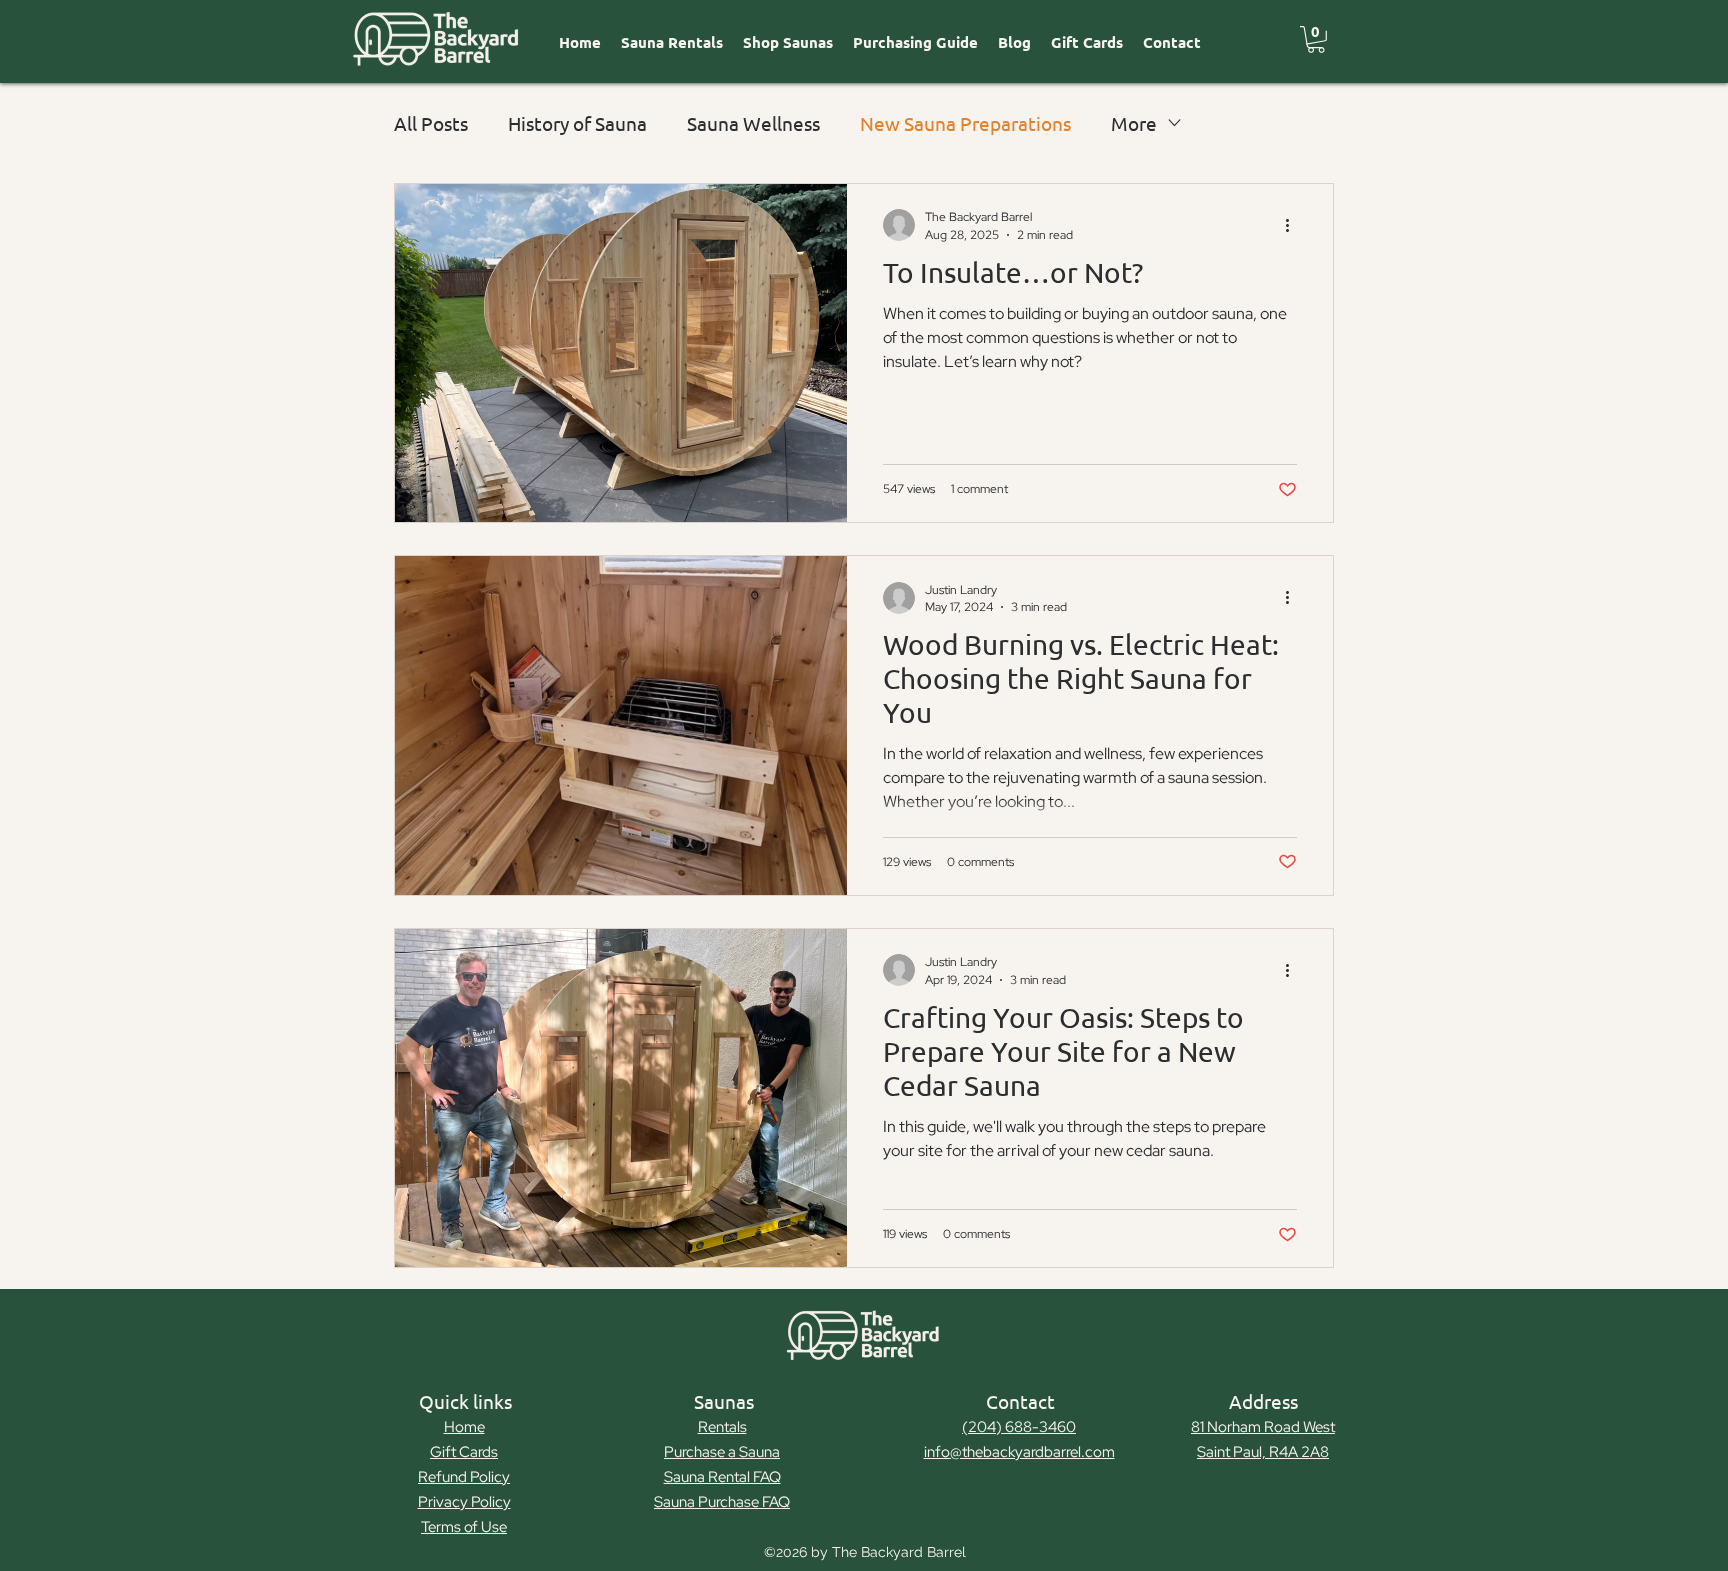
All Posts (431, 123)
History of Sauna (577, 123)
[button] (1316, 39)
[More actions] (1294, 225)
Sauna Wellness (753, 123)
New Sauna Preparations (965, 123)
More (1134, 123)
